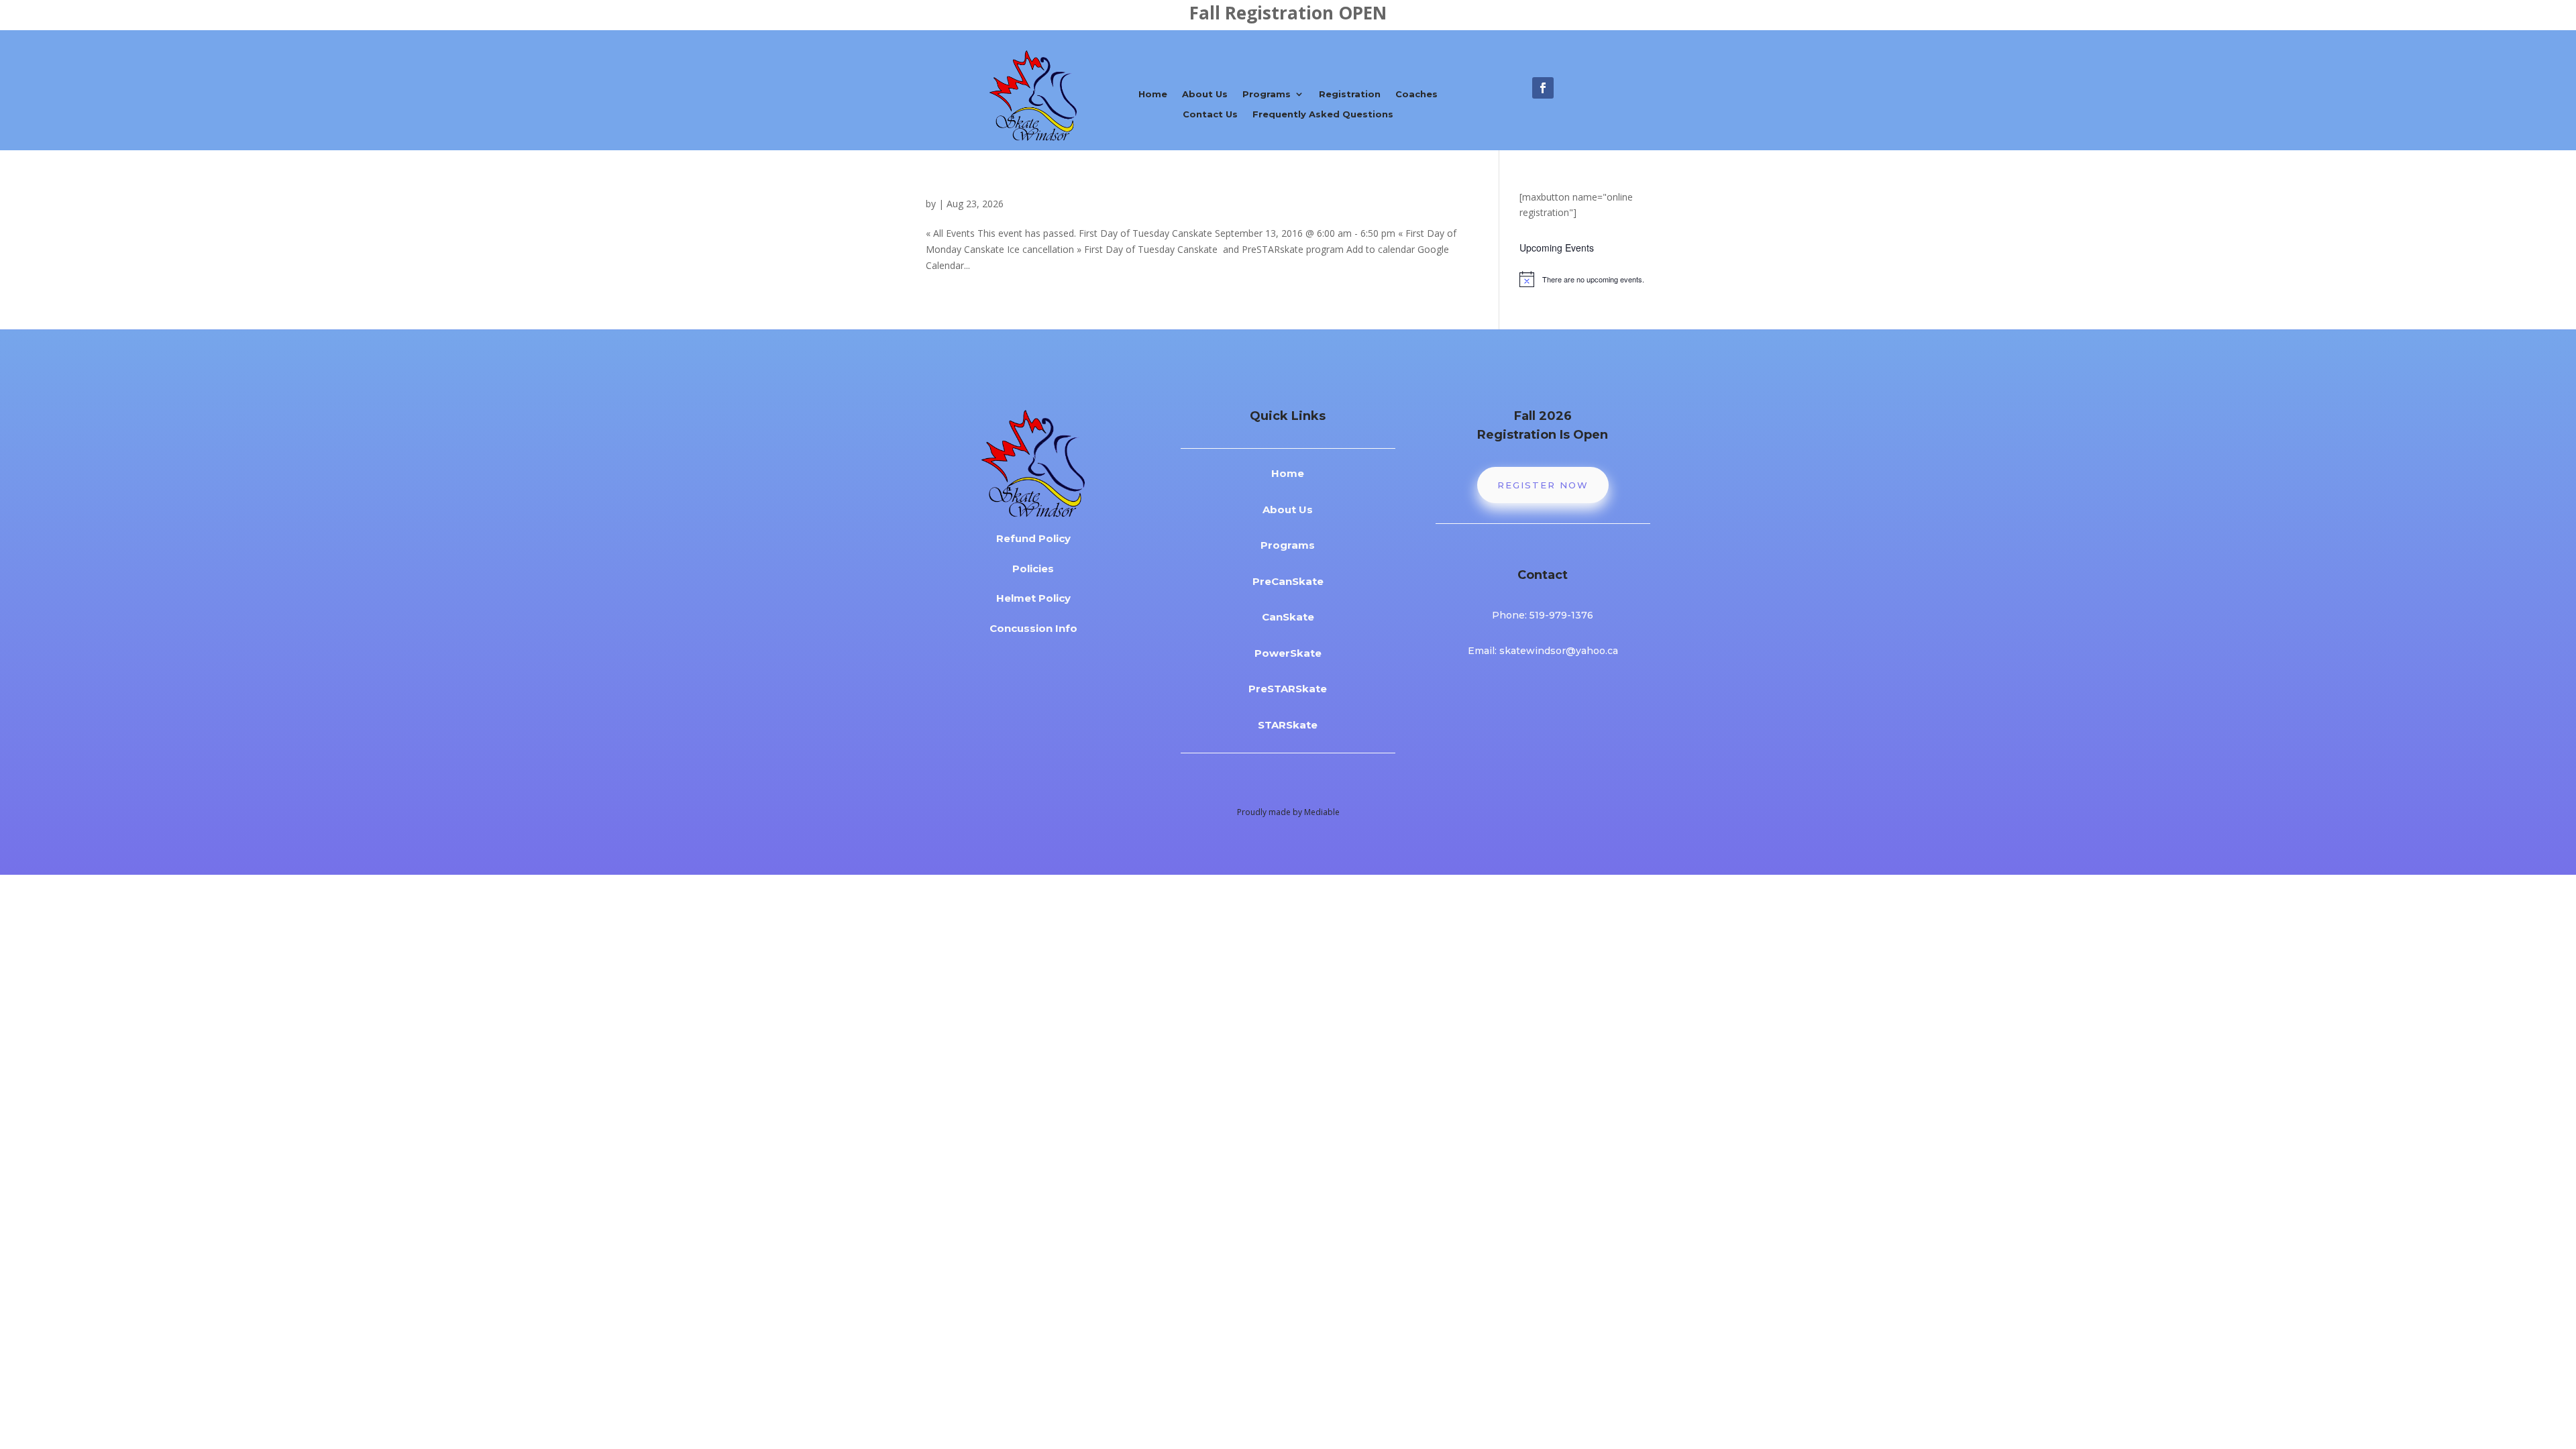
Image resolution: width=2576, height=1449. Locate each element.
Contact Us (1210, 114)
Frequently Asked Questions (1323, 114)
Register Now (1543, 485)
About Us (1205, 94)
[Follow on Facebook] (1543, 88)
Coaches (1416, 94)
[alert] (1585, 279)
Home (1153, 94)
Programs (1267, 94)
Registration (1350, 94)
